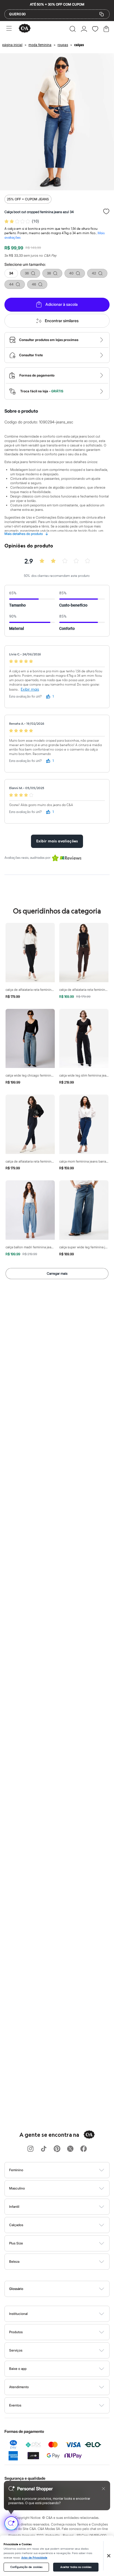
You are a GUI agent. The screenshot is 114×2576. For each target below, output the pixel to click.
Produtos (16, 2332)
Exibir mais (30, 689)
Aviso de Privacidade (34, 2558)
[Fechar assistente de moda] (103, 2489)
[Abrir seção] (66, 2170)
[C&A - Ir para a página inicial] (25, 29)
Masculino (17, 2188)
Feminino (16, 2170)
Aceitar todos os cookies (76, 2567)
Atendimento (19, 2387)
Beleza (14, 2261)
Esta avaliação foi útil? (25, 697)
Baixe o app (18, 2369)
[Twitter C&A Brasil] (70, 2149)
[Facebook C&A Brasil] (84, 2149)
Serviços (16, 2350)
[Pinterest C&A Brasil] (57, 2149)
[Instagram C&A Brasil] (30, 2149)
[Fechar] (109, 2556)
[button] (73, 29)
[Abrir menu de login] (84, 29)
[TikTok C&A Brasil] (44, 2149)
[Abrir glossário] (64, 2289)
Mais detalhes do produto (26, 534)
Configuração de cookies (26, 2567)
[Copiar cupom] (102, 14)
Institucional (18, 2314)
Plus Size (16, 2243)
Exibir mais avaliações (57, 841)
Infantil (14, 2207)
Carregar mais (57, 1273)
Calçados (16, 2225)
